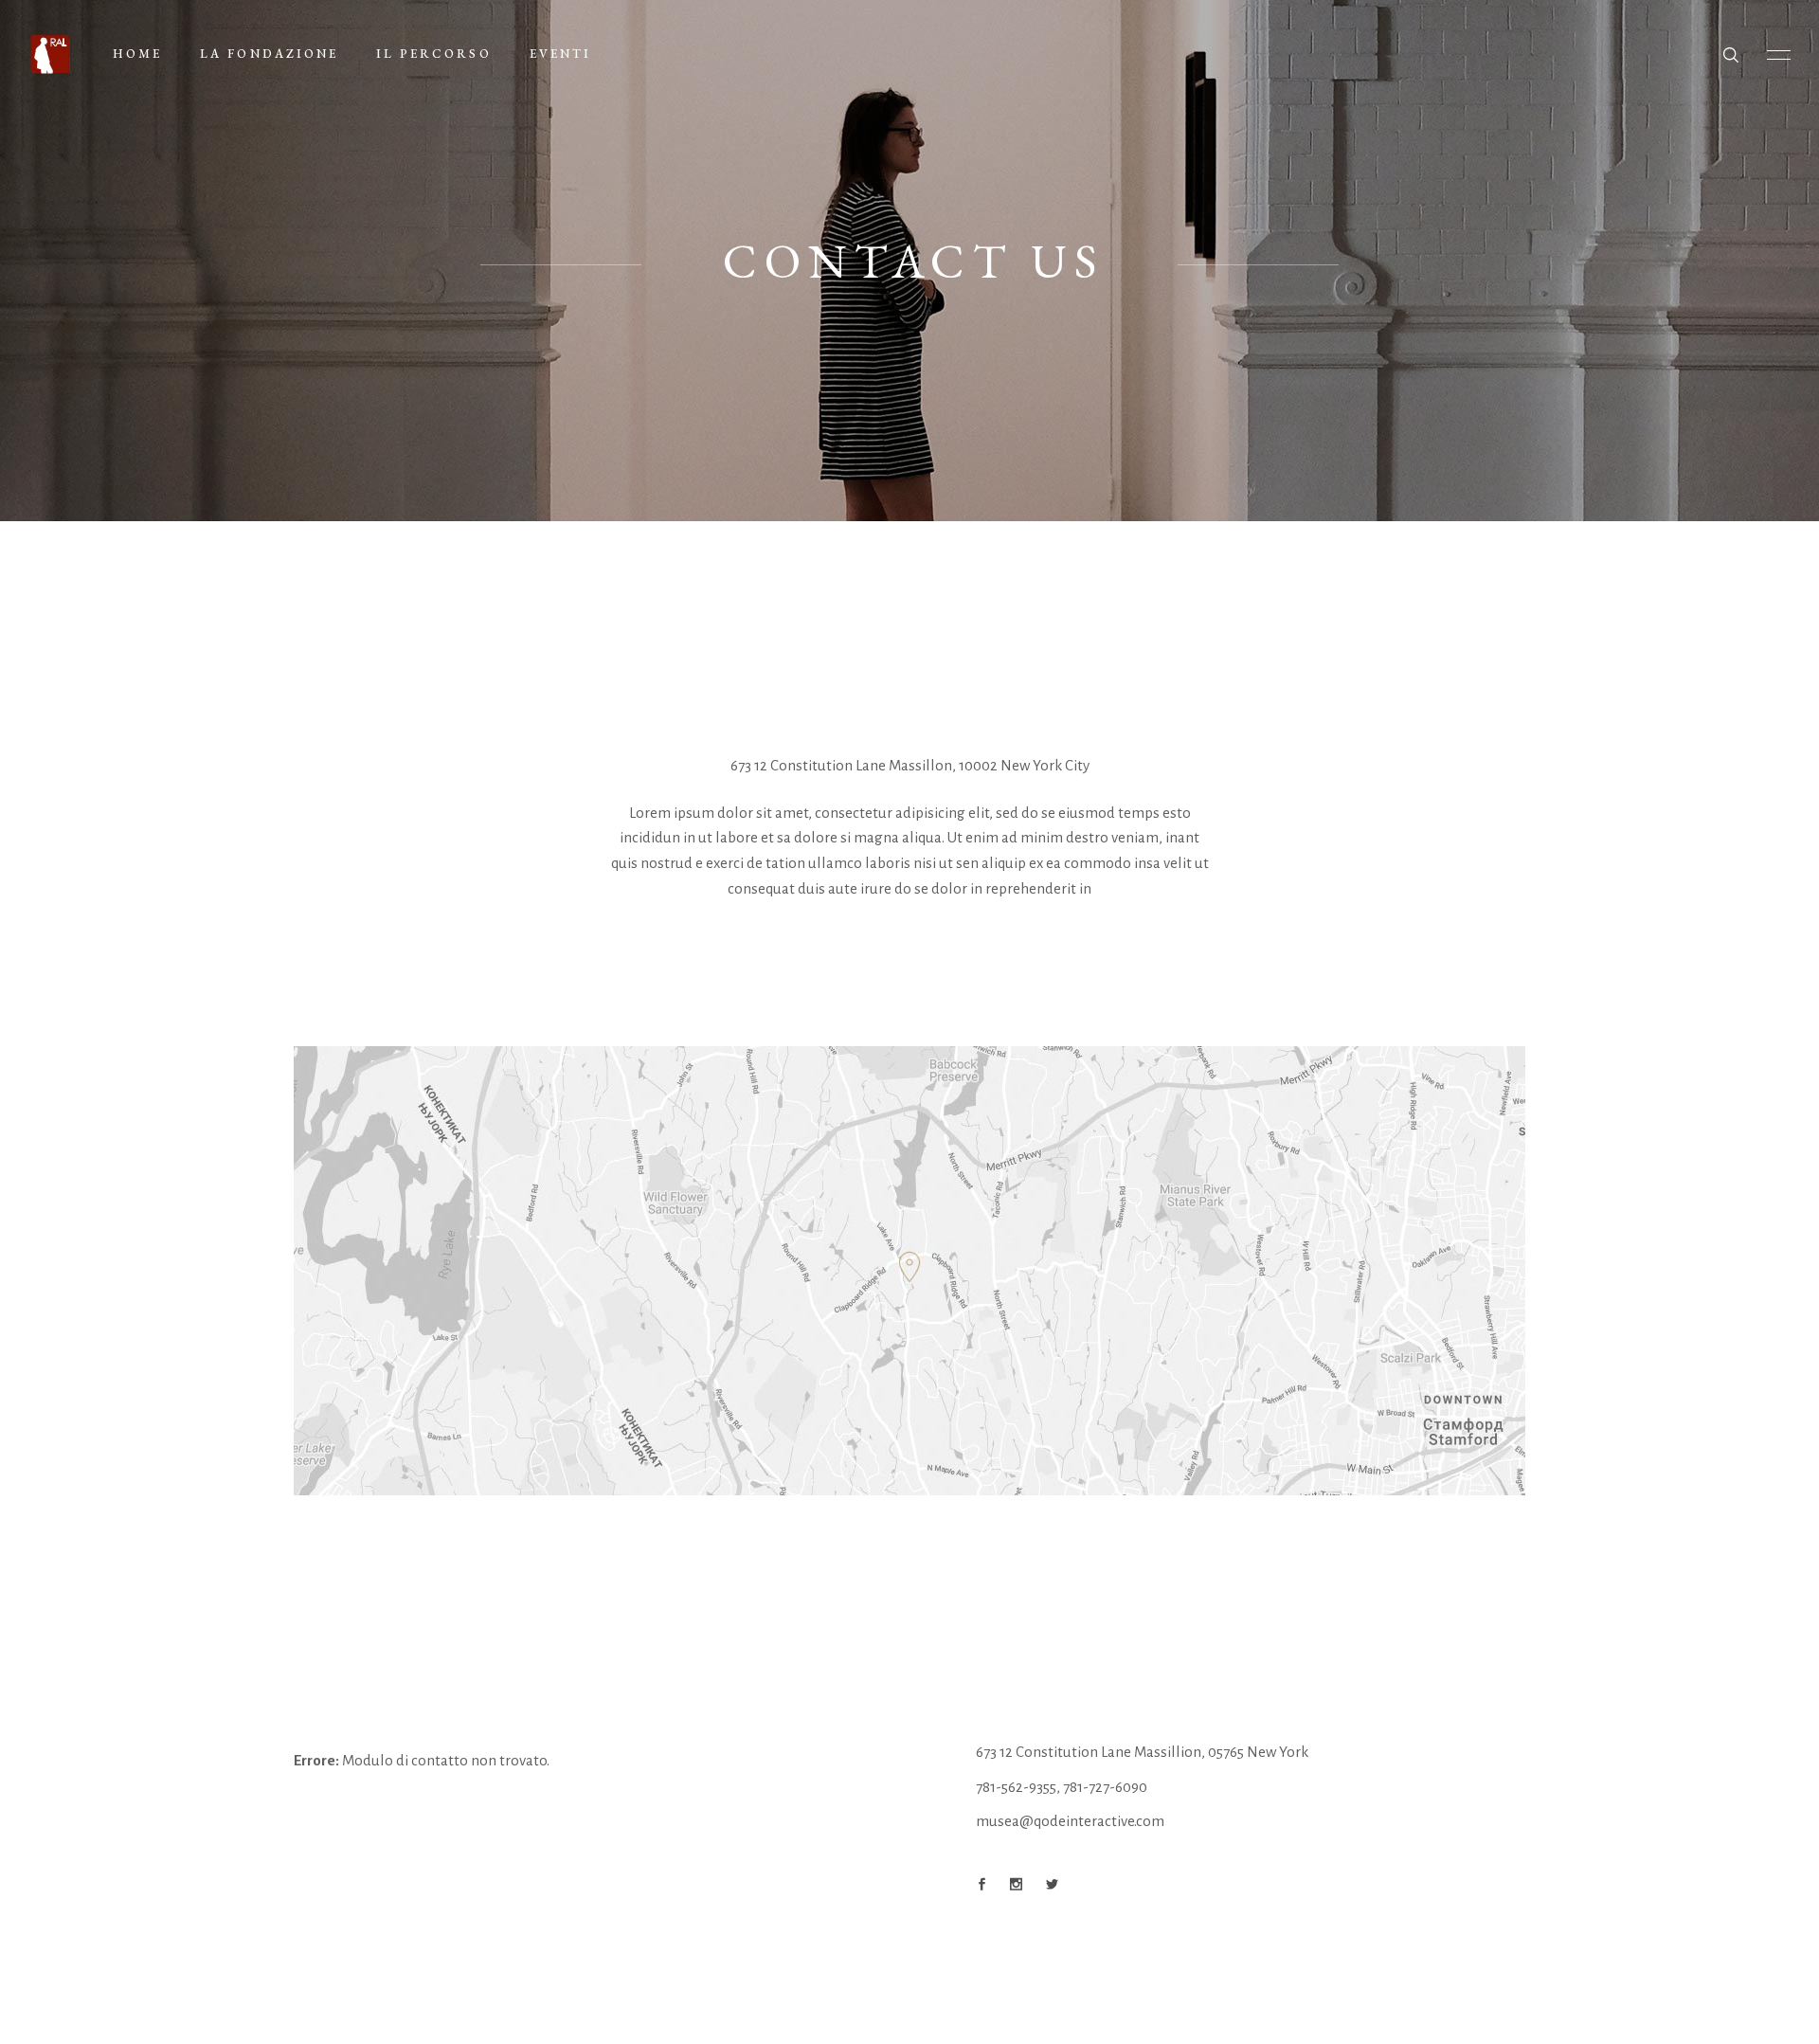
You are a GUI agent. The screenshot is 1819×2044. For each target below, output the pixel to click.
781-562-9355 (1016, 1787)
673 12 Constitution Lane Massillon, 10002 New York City (910, 765)
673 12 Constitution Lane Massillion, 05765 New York (1142, 1752)
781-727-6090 (1105, 1787)
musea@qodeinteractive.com (1070, 1821)
